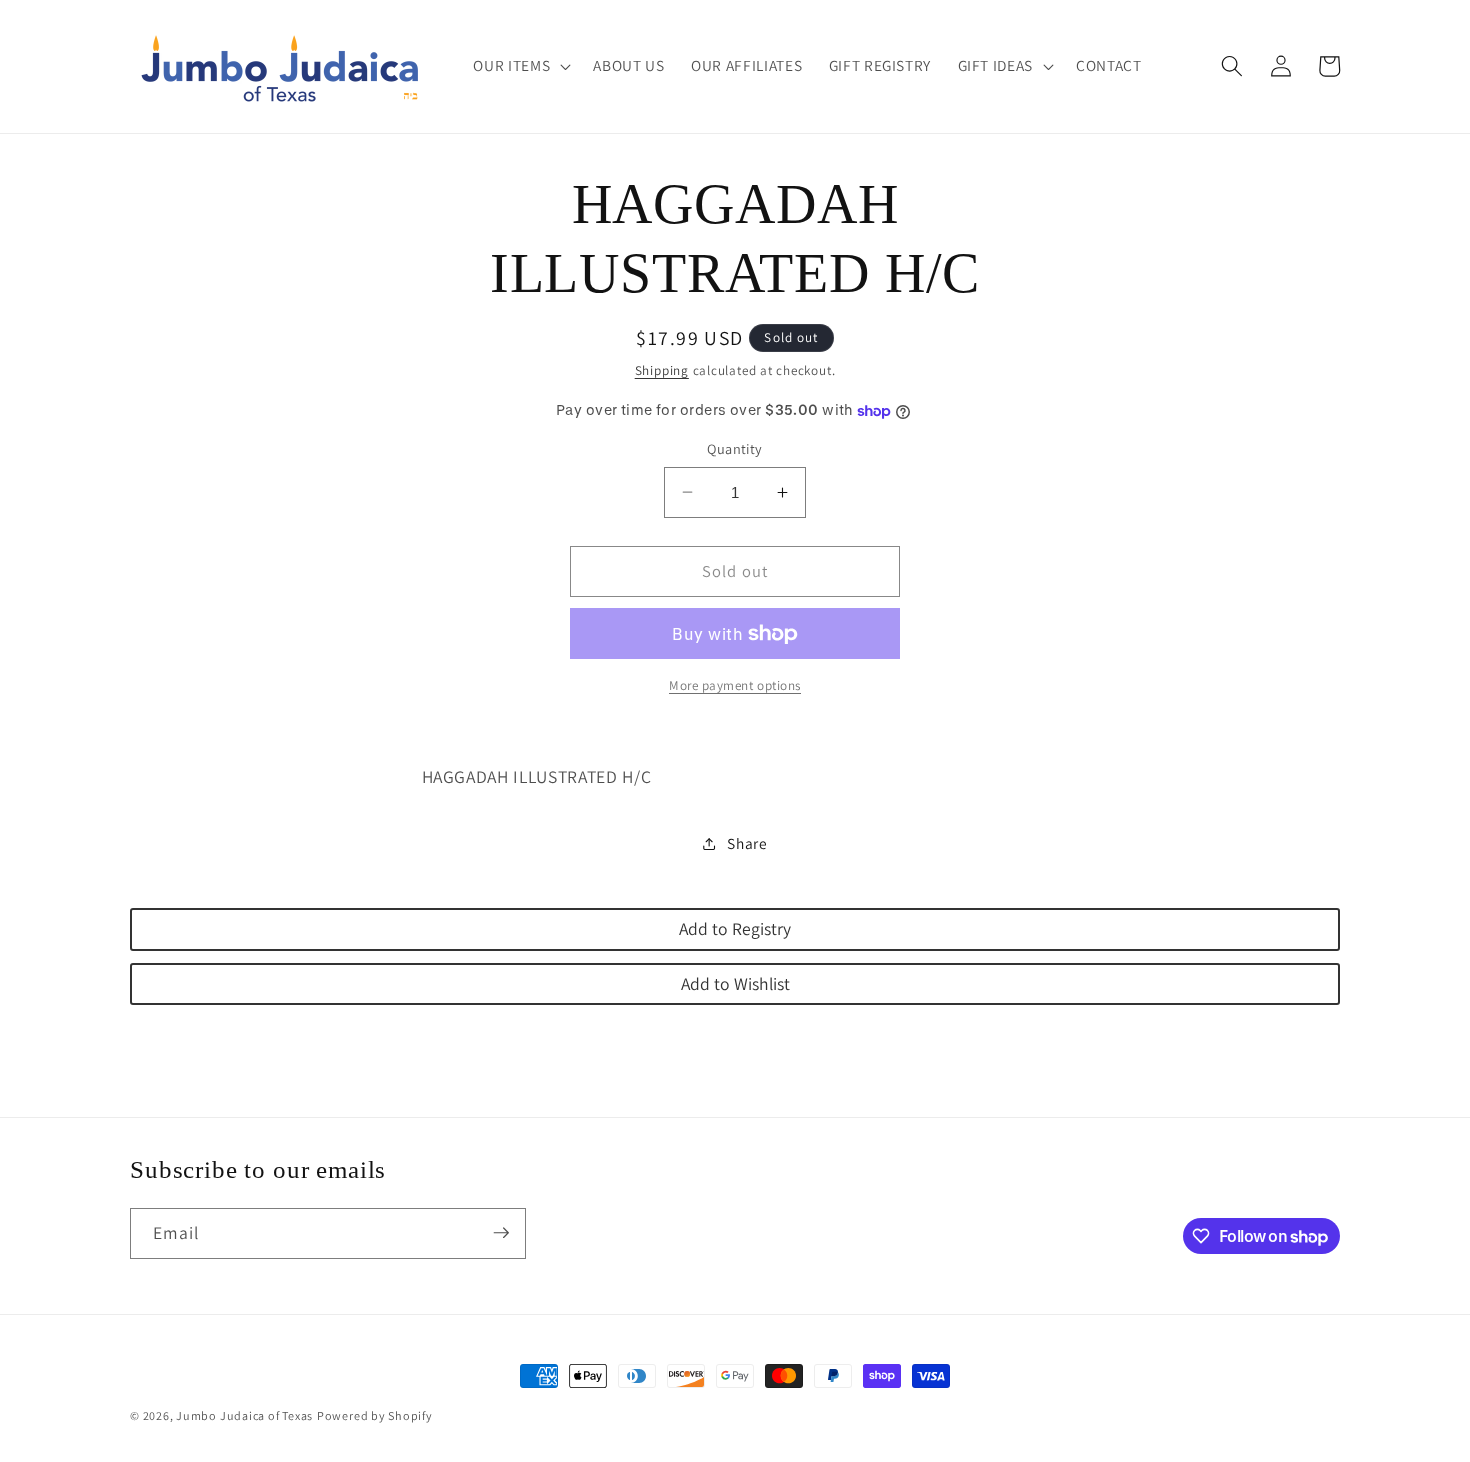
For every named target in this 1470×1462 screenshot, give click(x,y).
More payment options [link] (735, 685)
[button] (520, 66)
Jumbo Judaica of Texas (244, 1415)
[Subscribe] (501, 1233)
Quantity (735, 448)
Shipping (662, 370)
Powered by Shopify (375, 1415)
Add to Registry (735, 928)
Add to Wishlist (735, 983)
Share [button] (747, 843)
